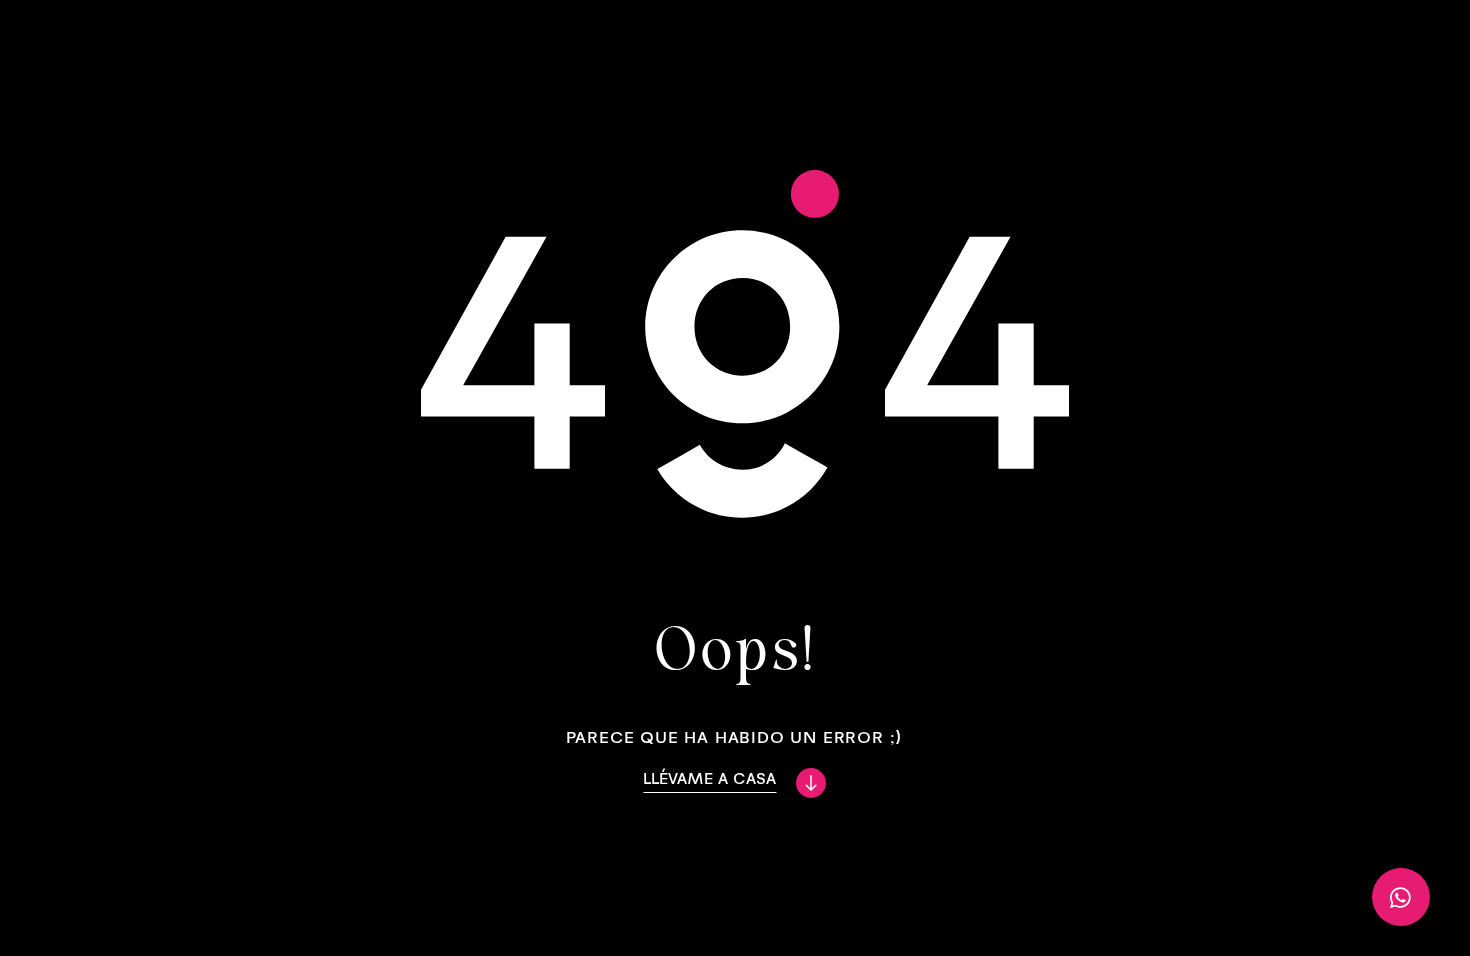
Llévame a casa (709, 778)
